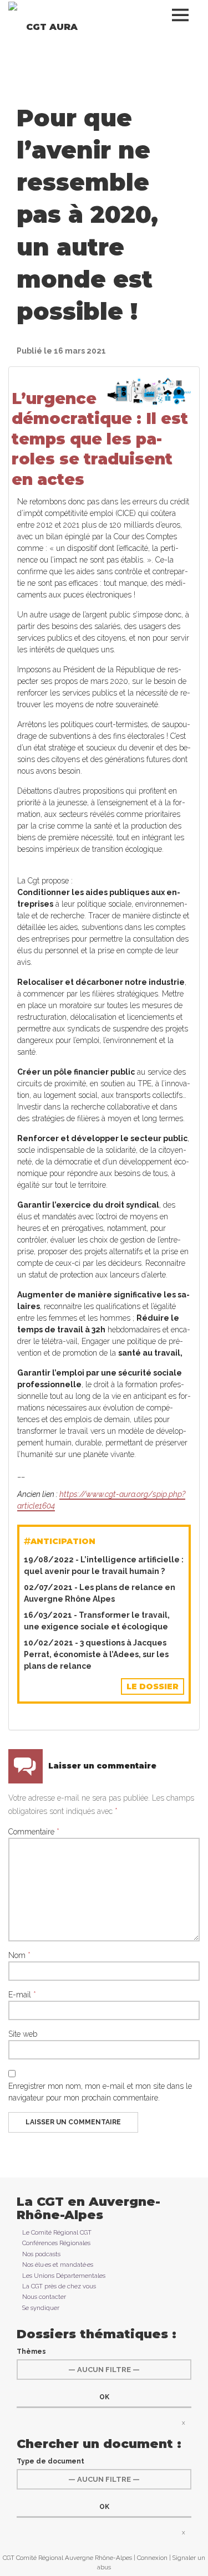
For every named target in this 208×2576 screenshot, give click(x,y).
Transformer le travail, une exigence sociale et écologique (97, 1621)
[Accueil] (13, 6)
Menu (183, 15)
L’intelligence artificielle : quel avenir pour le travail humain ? (104, 1565)
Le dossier (153, 1686)
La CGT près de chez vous (59, 2286)
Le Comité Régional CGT (57, 2232)
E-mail (22, 1995)
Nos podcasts (41, 2254)
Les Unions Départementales (64, 2276)
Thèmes (31, 2352)
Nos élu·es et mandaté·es (58, 2265)
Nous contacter (44, 2297)
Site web (23, 2034)
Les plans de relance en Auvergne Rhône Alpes (100, 1593)
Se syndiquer (41, 2308)
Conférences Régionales (56, 2243)
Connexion (152, 2558)
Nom (19, 1955)
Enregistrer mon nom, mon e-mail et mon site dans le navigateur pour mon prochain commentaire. (100, 2092)
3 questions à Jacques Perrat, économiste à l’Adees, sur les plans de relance (96, 1654)
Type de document (50, 2461)
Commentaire (34, 1832)
